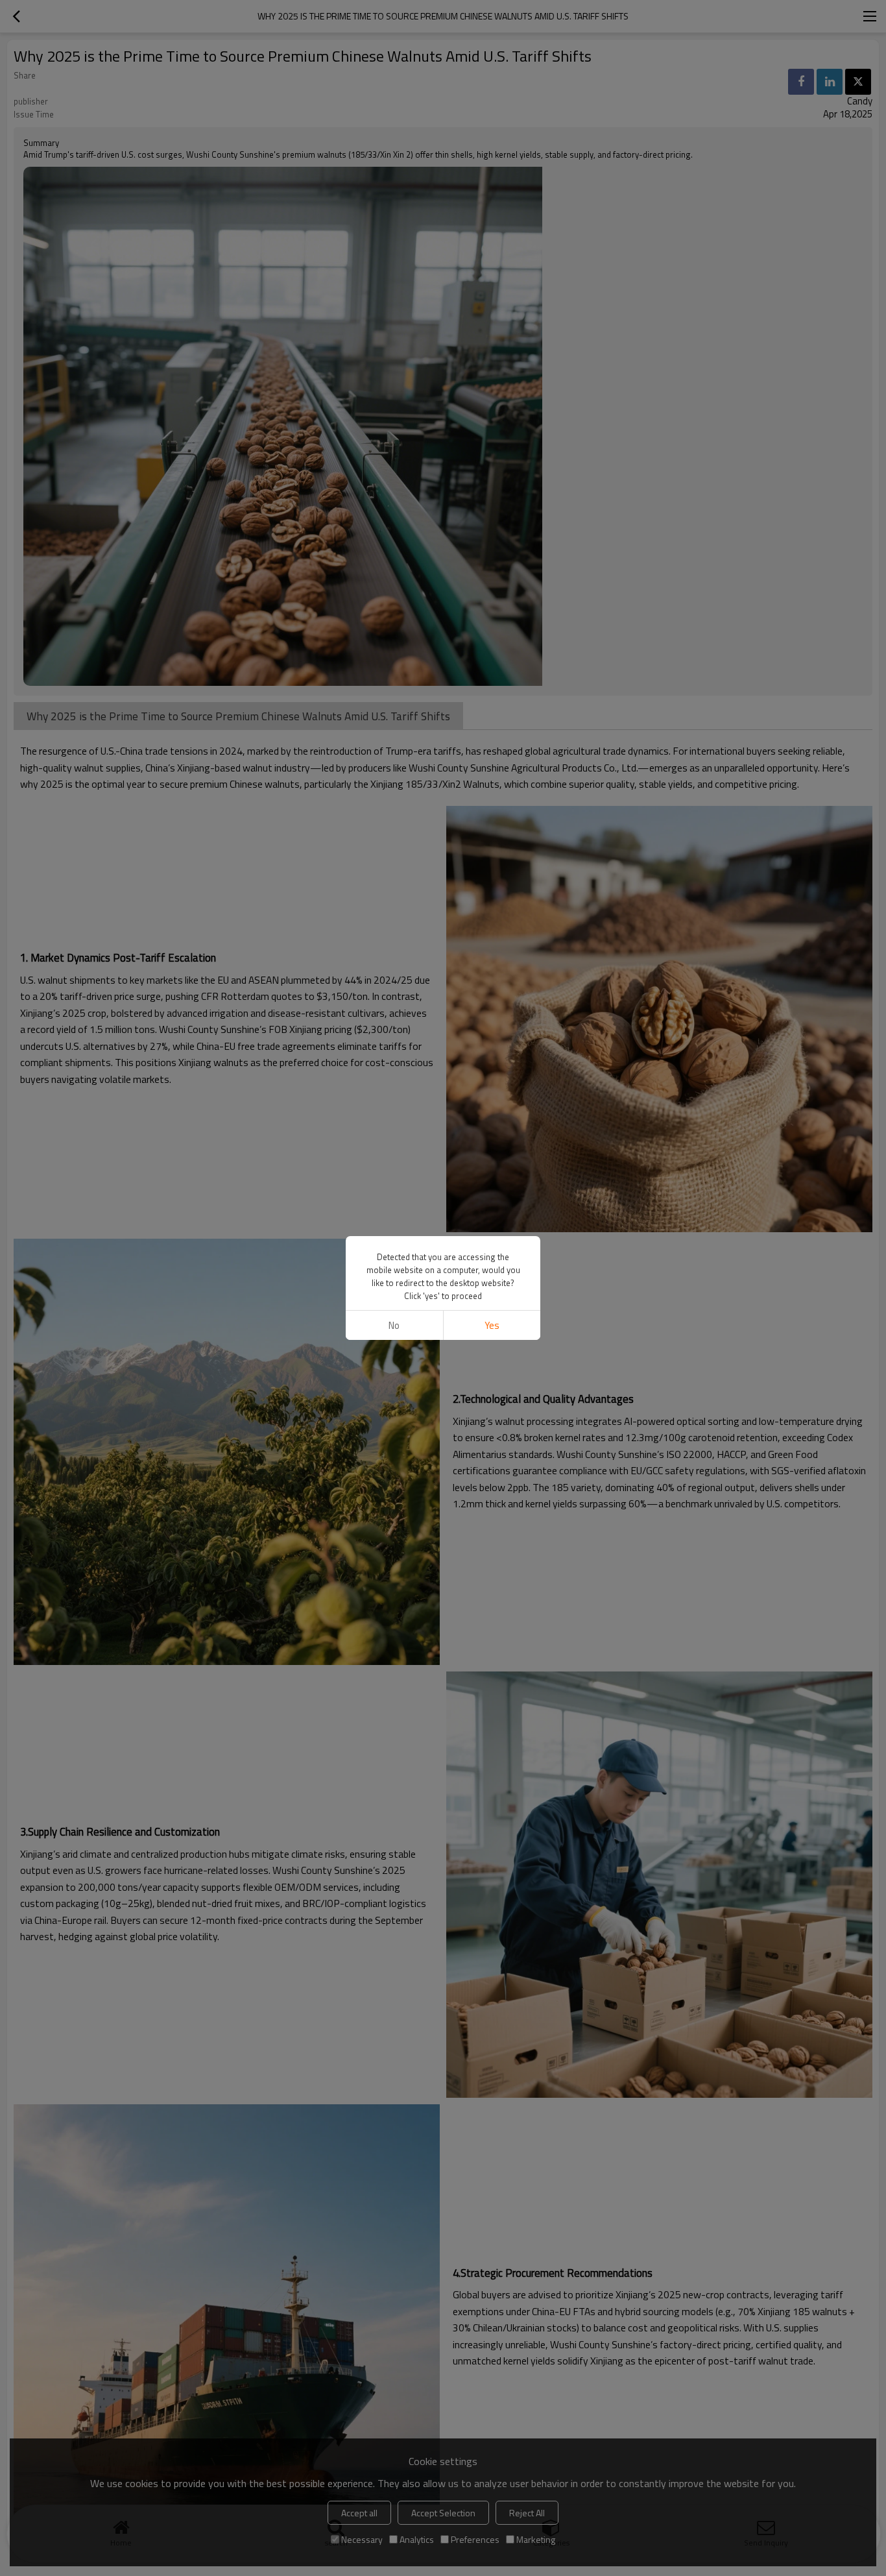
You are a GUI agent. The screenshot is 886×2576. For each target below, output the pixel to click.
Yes (492, 1325)
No (394, 1325)
